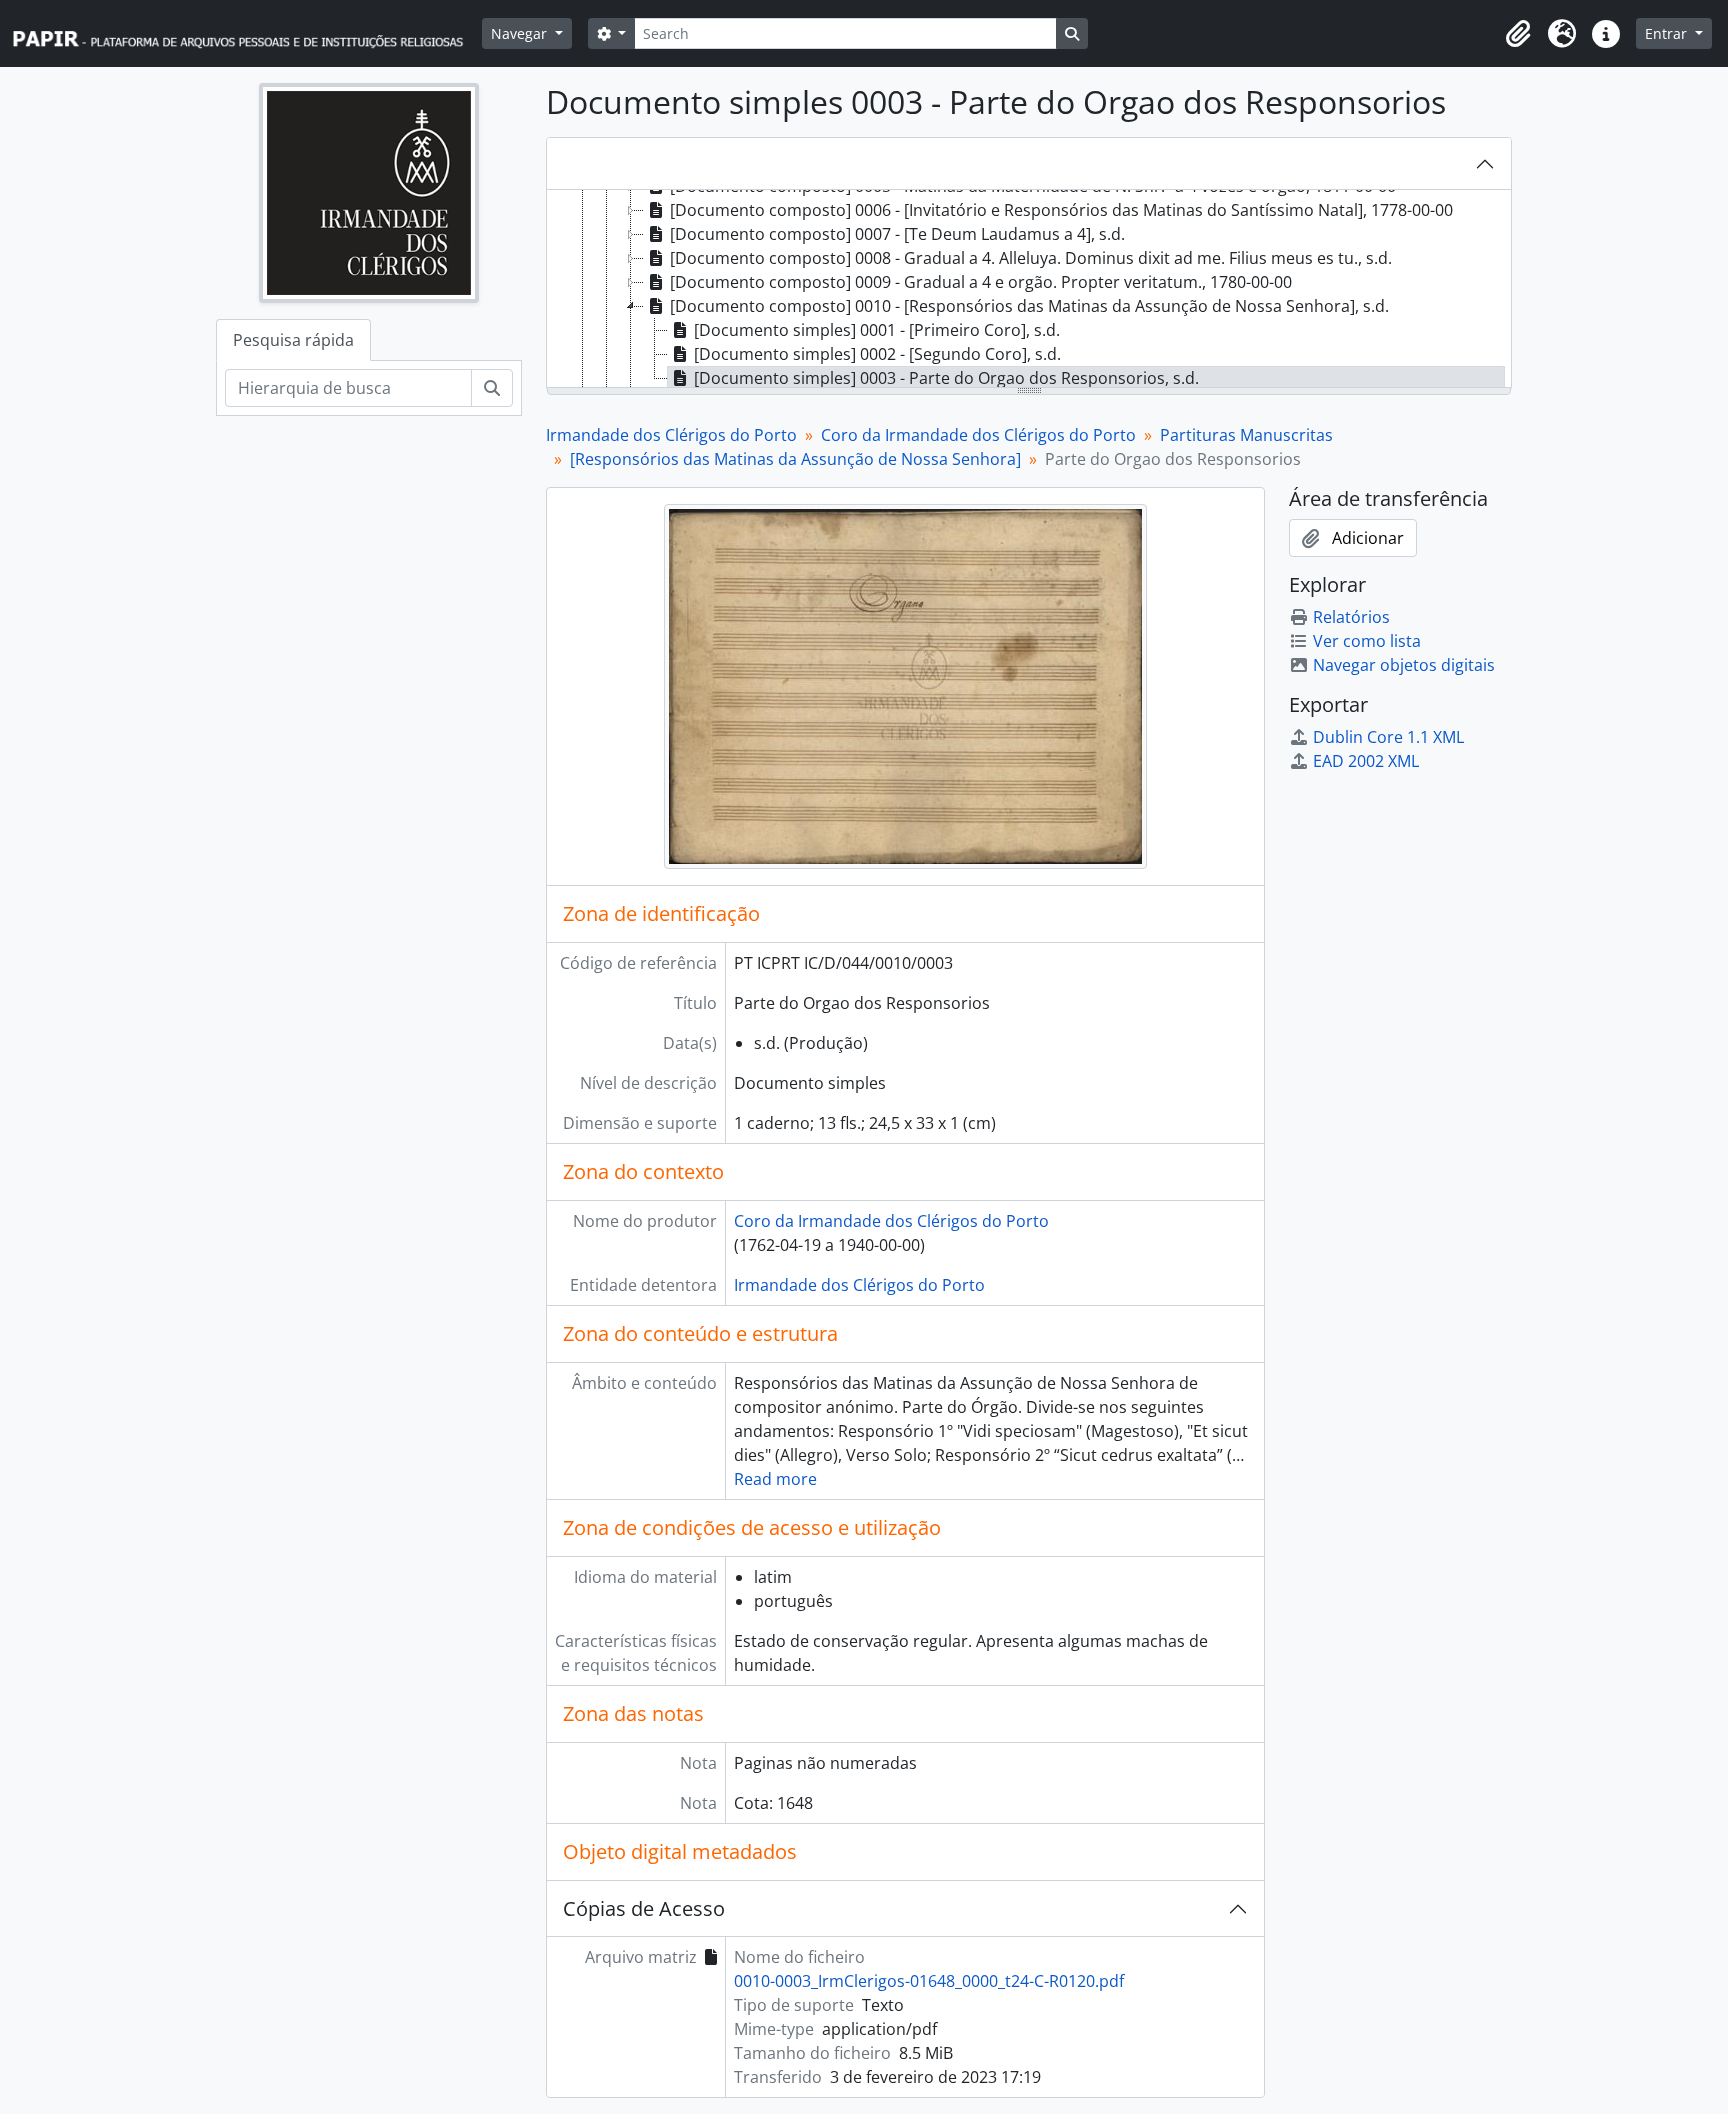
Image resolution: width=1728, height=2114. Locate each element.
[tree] (1029, 290)
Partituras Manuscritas (1246, 435)
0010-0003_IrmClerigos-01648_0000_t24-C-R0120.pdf (929, 1981)
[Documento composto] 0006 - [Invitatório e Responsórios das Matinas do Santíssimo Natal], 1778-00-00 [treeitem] (1061, 210)
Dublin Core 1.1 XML (1388, 737)
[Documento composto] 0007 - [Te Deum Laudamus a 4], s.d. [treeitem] (897, 234)
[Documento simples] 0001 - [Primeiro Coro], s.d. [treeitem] (877, 330)
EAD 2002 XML (1366, 761)
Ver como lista (1367, 641)
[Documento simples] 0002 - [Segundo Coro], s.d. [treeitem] (877, 354)
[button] (1518, 34)
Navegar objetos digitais (1404, 665)
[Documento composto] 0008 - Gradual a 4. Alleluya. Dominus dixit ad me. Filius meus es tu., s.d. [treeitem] (1031, 258)
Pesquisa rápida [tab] (293, 340)
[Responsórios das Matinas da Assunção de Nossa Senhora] (795, 459)
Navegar (521, 33)
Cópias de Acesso (644, 1908)
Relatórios (1351, 617)
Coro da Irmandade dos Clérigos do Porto (978, 435)
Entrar (1668, 33)
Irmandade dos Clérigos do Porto (671, 435)
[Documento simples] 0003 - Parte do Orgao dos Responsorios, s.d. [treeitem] (946, 378)
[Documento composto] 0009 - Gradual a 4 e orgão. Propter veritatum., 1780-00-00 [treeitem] (981, 282)
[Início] (247, 33)
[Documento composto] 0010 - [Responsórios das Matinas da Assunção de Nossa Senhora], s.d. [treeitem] (1029, 306)
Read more (775, 1479)
